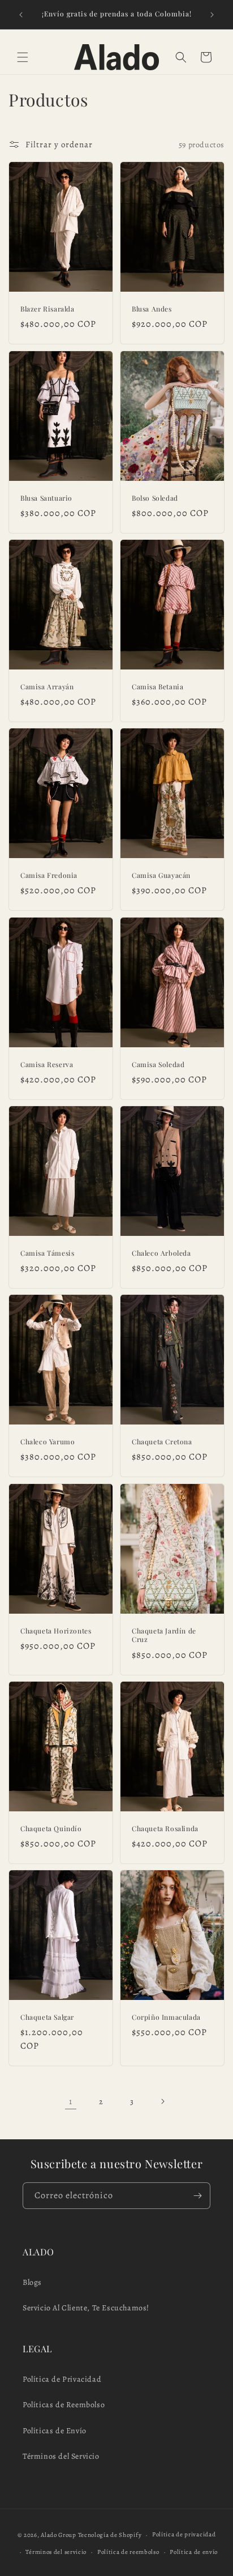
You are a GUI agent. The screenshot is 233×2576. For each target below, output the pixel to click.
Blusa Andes (152, 309)
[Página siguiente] (162, 2101)
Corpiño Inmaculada (166, 2017)
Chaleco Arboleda (161, 1253)
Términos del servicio (56, 2552)
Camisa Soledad (158, 1064)
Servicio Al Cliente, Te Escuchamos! (86, 2308)
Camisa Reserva (47, 1064)
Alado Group (59, 2535)
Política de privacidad (184, 2534)
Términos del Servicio (61, 2456)
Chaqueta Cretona (162, 1442)
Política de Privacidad (62, 2379)
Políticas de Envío (55, 2431)
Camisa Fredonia (49, 875)
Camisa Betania (158, 687)
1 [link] (71, 2101)
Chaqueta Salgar (47, 2017)
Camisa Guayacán (161, 875)
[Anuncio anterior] (21, 15)
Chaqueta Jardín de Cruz (164, 1635)
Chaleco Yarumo (48, 1442)
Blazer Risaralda (48, 309)
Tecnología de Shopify (110, 2535)
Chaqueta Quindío (51, 1828)
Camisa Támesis (47, 1253)
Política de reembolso (128, 2552)
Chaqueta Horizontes (56, 1630)
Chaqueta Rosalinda (165, 1828)
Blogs (32, 2282)
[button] (23, 57)
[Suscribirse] (197, 2196)
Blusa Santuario (46, 498)
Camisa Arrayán (47, 687)
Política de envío (194, 2552)
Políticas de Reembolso (64, 2405)
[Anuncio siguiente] (212, 15)
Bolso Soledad (155, 498)
